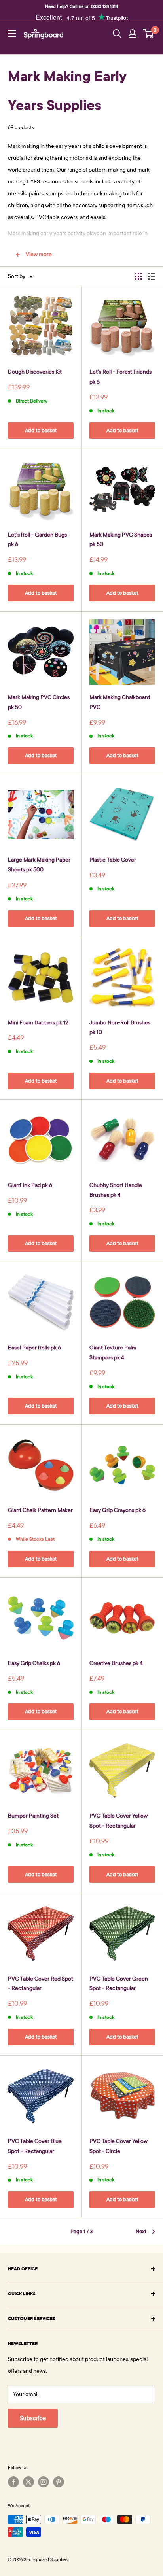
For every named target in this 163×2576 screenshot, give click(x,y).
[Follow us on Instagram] (44, 2482)
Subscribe (33, 2418)
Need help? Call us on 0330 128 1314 (81, 6)
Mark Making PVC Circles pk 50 (39, 702)
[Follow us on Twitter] (28, 2482)
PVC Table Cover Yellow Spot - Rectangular (118, 1821)
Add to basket (41, 431)
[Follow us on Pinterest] (59, 2482)
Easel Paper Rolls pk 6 (34, 1348)
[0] (149, 34)
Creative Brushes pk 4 (116, 1663)
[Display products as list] (152, 276)
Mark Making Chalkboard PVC (120, 702)
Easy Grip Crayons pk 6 (118, 1510)
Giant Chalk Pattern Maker (40, 1510)
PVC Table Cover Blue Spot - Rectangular (35, 2146)
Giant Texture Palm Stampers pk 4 (113, 1353)
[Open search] (117, 34)
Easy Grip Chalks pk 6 (34, 1663)
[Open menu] (12, 34)
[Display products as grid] (138, 276)
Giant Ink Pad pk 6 (30, 1185)
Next (141, 2232)
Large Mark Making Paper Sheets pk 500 (39, 865)
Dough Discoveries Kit (35, 372)
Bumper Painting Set (33, 1816)
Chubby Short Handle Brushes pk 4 (116, 1190)
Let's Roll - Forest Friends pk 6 (120, 377)
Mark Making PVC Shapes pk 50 (121, 540)
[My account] (133, 34)
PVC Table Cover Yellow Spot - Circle (118, 2146)
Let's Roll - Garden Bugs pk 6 (37, 540)
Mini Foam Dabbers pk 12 (38, 1023)
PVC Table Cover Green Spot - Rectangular (119, 1984)
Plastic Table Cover (113, 860)
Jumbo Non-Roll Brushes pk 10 (120, 1028)
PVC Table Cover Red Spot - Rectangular (41, 1984)
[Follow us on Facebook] (13, 2482)
